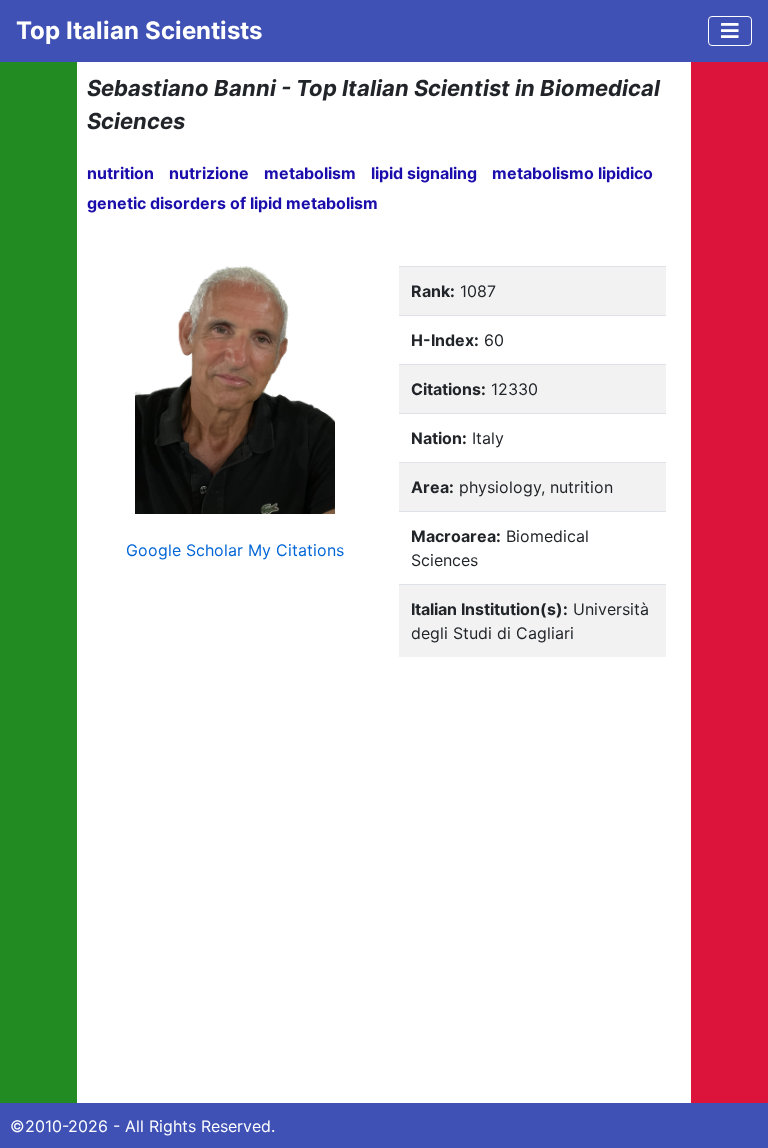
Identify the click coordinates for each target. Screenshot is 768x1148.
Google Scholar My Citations (235, 550)
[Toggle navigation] (730, 31)
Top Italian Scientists (139, 30)
